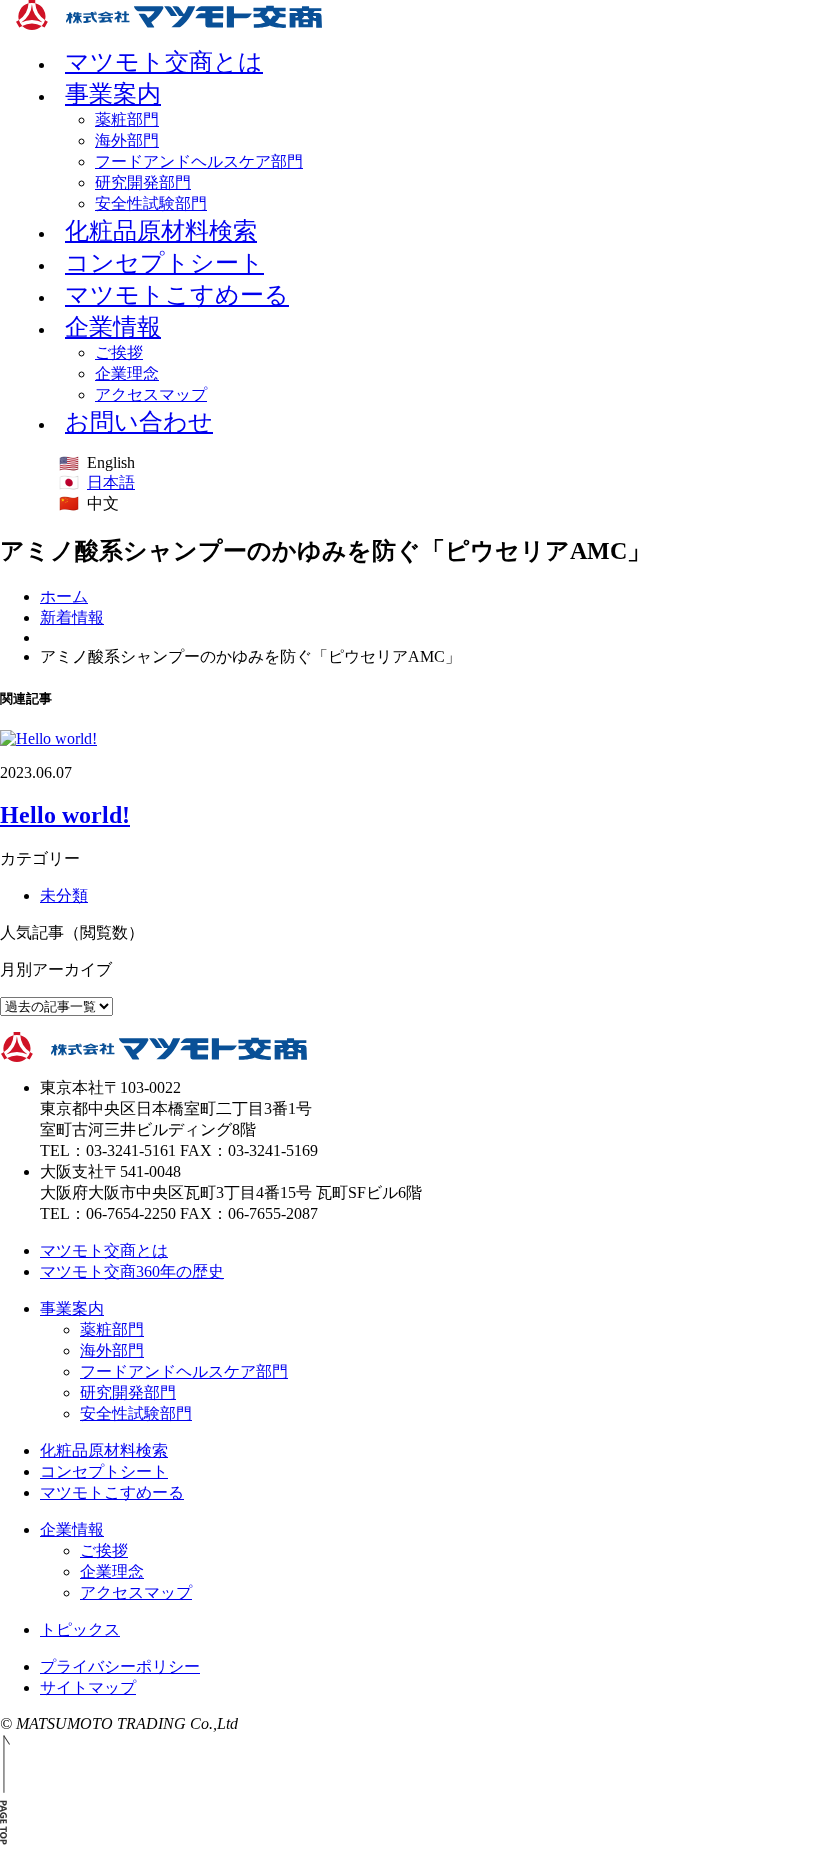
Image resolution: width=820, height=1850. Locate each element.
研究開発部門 (143, 182)
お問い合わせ (139, 422)
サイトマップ (88, 1687)
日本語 (111, 482)
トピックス (80, 1629)
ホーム (64, 596)
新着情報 (72, 617)
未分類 (64, 895)
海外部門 (127, 140)
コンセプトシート (104, 1471)
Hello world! (65, 815)
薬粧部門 (127, 119)
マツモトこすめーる (177, 295)
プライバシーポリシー (120, 1666)
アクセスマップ (136, 1592)
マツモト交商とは (104, 1250)
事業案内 (113, 94)
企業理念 (127, 373)
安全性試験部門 (136, 1413)
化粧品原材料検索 (104, 1450)
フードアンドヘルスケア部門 (199, 161)
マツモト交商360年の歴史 (132, 1271)
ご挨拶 (119, 352)
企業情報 (113, 327)
